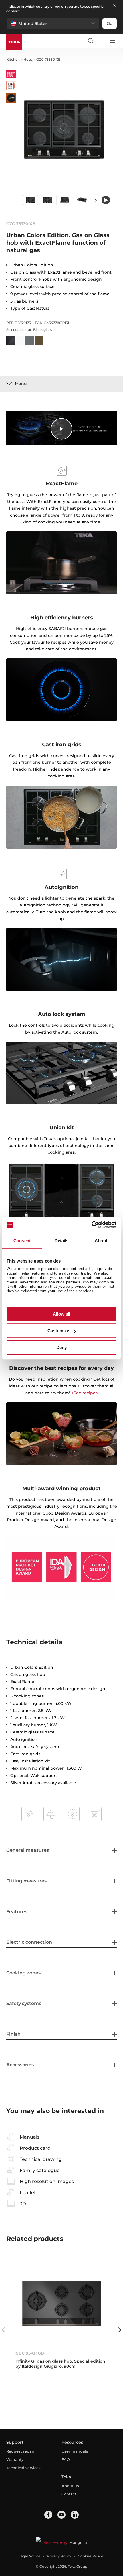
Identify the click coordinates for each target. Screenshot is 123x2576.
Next (96, 200)
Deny (61, 1347)
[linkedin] (75, 2515)
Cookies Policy (90, 2556)
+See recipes (84, 1393)
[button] (53, 23)
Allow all (61, 1314)
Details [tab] (62, 1241)
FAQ (66, 2459)
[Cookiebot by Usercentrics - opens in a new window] (91, 1225)
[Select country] (101, 41)
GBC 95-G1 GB (30, 2353)
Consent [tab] (22, 1241)
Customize (58, 1331)
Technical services (23, 2468)
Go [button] (110, 23)
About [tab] (101, 1241)
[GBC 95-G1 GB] (62, 2303)
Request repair (20, 2451)
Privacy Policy (59, 2556)
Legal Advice (29, 2556)
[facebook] (48, 2515)
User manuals (75, 2451)
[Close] (114, 6)
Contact (69, 2494)
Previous (3, 2330)
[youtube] (61, 2515)
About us (70, 2486)
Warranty (15, 2459)
